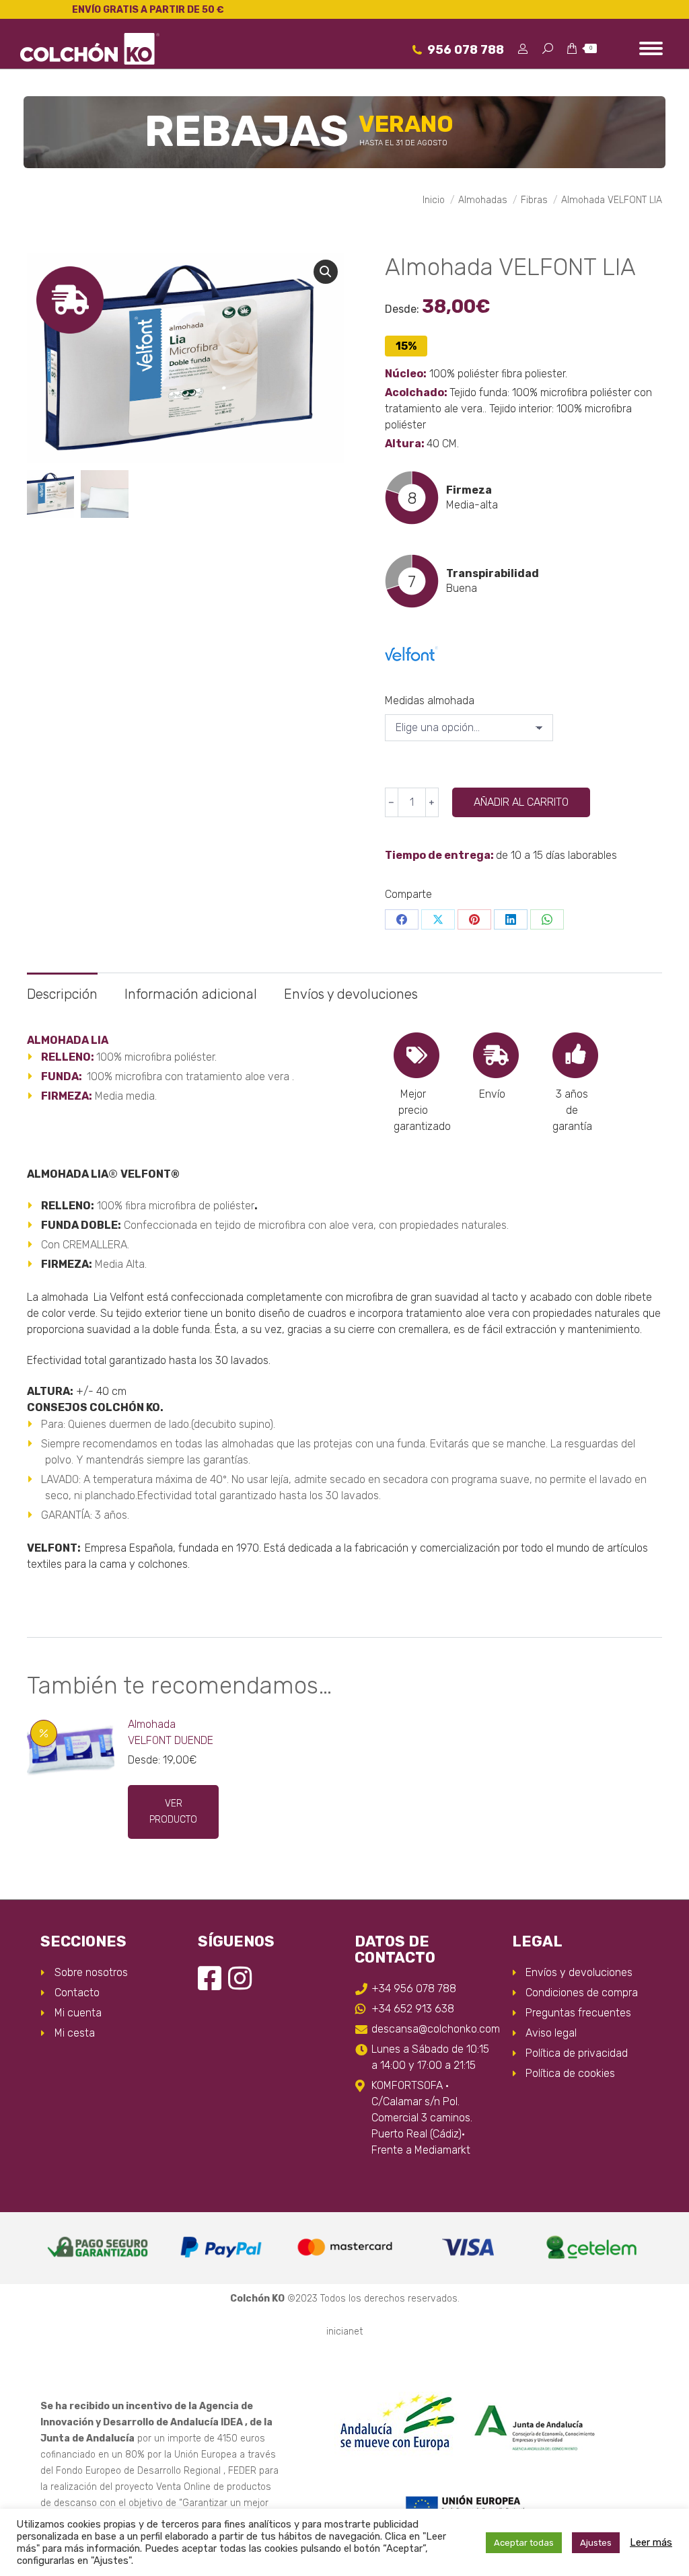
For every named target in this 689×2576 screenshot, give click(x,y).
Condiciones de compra (582, 1993)
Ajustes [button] (596, 2543)
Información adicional (191, 994)
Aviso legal (551, 2033)
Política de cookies (570, 2073)
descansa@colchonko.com (432, 2029)
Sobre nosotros (91, 1972)
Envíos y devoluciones (351, 994)
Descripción (62, 994)
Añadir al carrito (521, 802)
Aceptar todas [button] (524, 2543)
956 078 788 (466, 50)
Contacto (77, 1993)
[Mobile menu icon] (651, 48)
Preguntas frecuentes (578, 2013)
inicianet (344, 2332)
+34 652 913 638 (413, 2009)
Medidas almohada (430, 700)
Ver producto (173, 1812)
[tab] (62, 988)
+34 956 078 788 (414, 1988)
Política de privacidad (577, 2053)
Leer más (651, 2542)
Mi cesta (75, 2033)
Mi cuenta (78, 2013)
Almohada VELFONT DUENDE (171, 1732)
